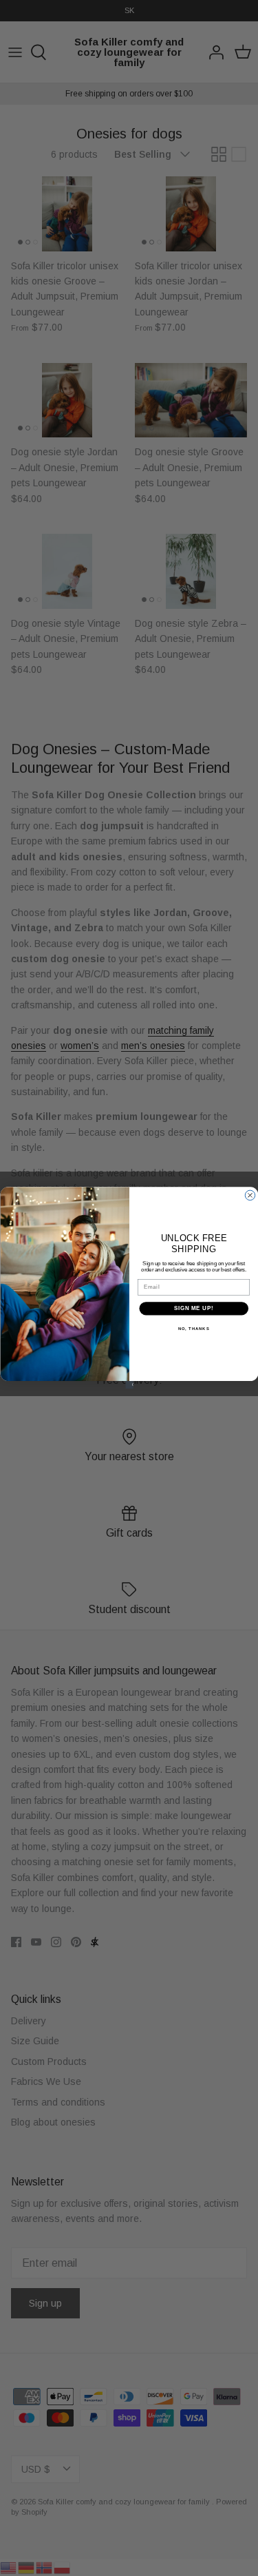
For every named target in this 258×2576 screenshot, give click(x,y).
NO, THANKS (193, 1328)
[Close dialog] (250, 1195)
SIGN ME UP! (193, 1308)
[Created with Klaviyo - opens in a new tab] (129, 1385)
